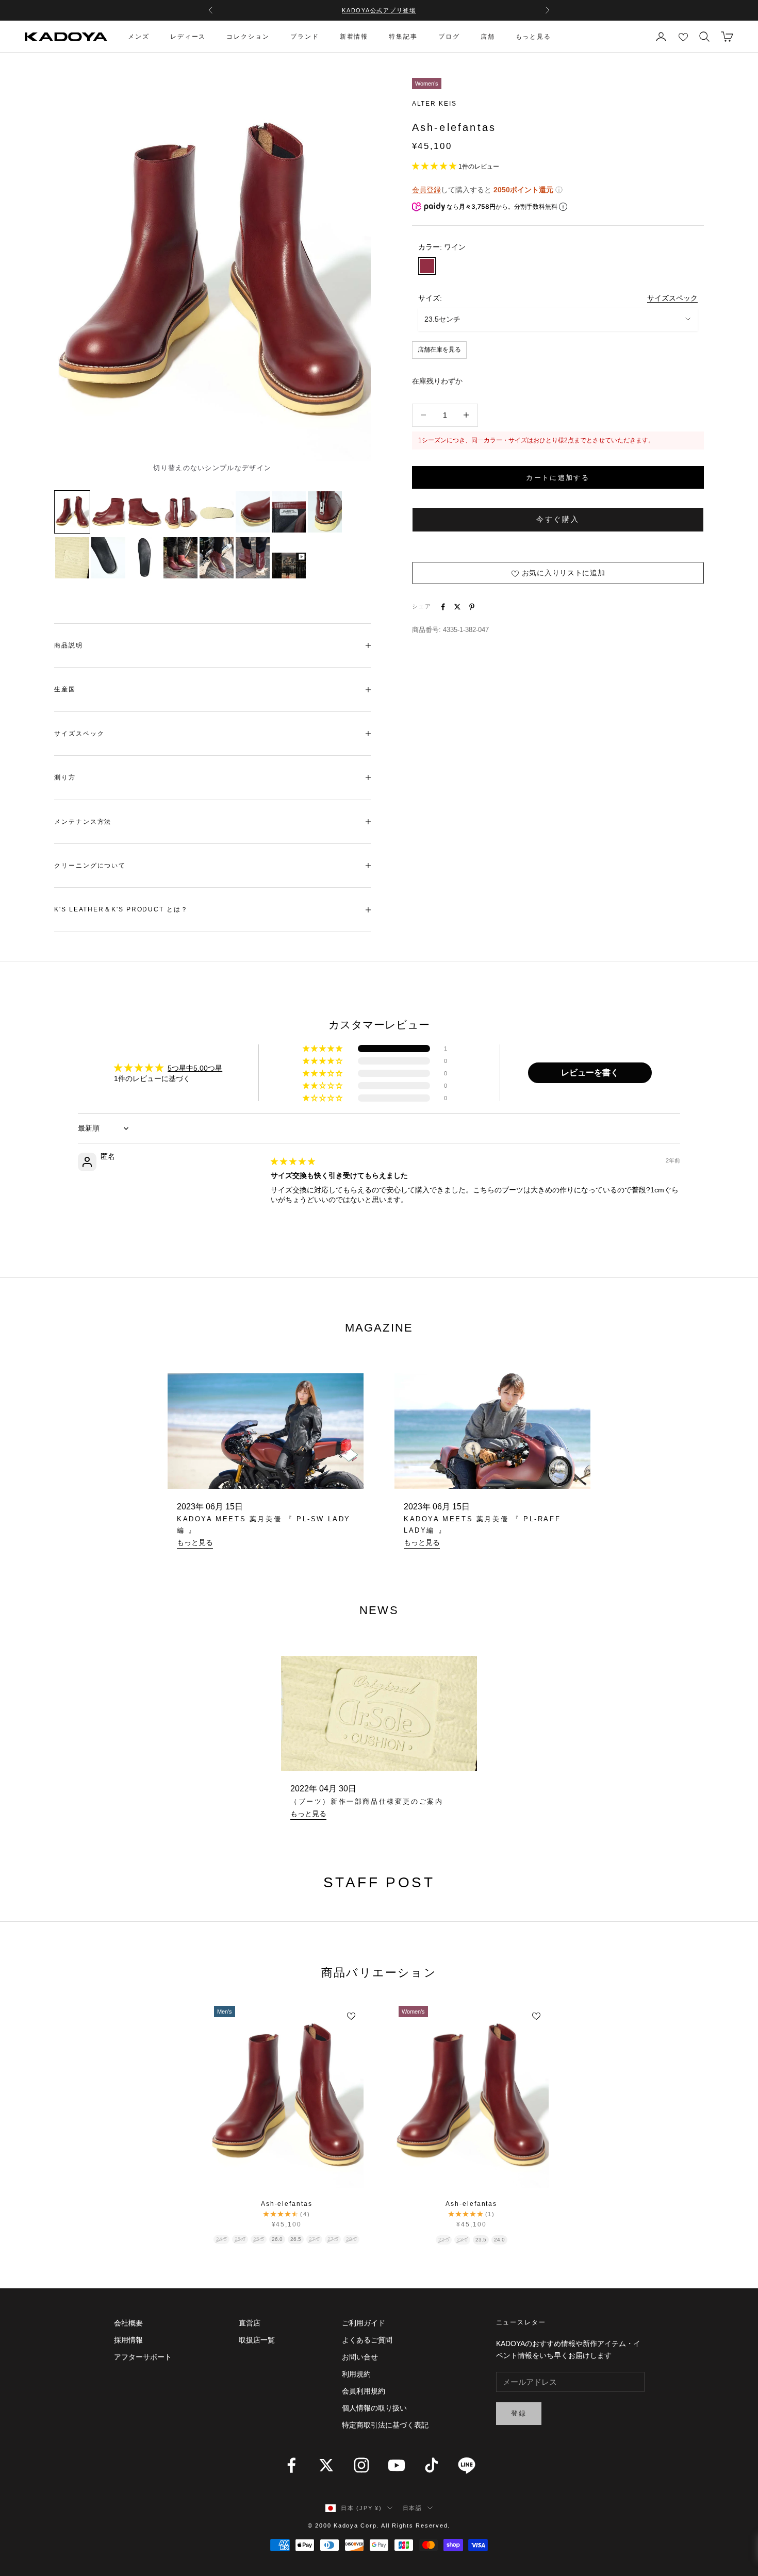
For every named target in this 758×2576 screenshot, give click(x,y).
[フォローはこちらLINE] (467, 2465)
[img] (293, 1161)
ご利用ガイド (364, 2323)
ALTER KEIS (434, 104)
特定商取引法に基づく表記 (385, 2425)
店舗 (488, 37)
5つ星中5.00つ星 (195, 1068)
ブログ (449, 37)
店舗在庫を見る (439, 350)
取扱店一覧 (257, 2340)
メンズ (139, 37)
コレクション (248, 37)
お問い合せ (360, 2357)
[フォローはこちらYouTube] (397, 2465)
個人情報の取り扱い (374, 2408)
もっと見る (534, 37)
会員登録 (426, 190)
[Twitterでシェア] (457, 607)
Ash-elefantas (287, 2204)
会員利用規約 (364, 2391)
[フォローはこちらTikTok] (432, 2465)
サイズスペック (672, 298)
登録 (519, 2413)
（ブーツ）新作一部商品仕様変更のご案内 (367, 1801)
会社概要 (128, 2323)
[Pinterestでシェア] (472, 607)
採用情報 (128, 2340)
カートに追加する (558, 478)
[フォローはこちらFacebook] (291, 2465)
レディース (188, 37)
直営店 (250, 2323)
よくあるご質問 (367, 2340)
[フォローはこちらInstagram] (361, 2465)
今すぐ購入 (558, 519)
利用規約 (356, 2374)
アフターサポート (143, 2357)
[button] (435, 166)
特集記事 (403, 37)
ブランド (305, 37)
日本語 (413, 2508)
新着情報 (354, 37)
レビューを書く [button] (590, 1073)
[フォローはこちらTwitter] (326, 2465)
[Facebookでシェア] (443, 607)
